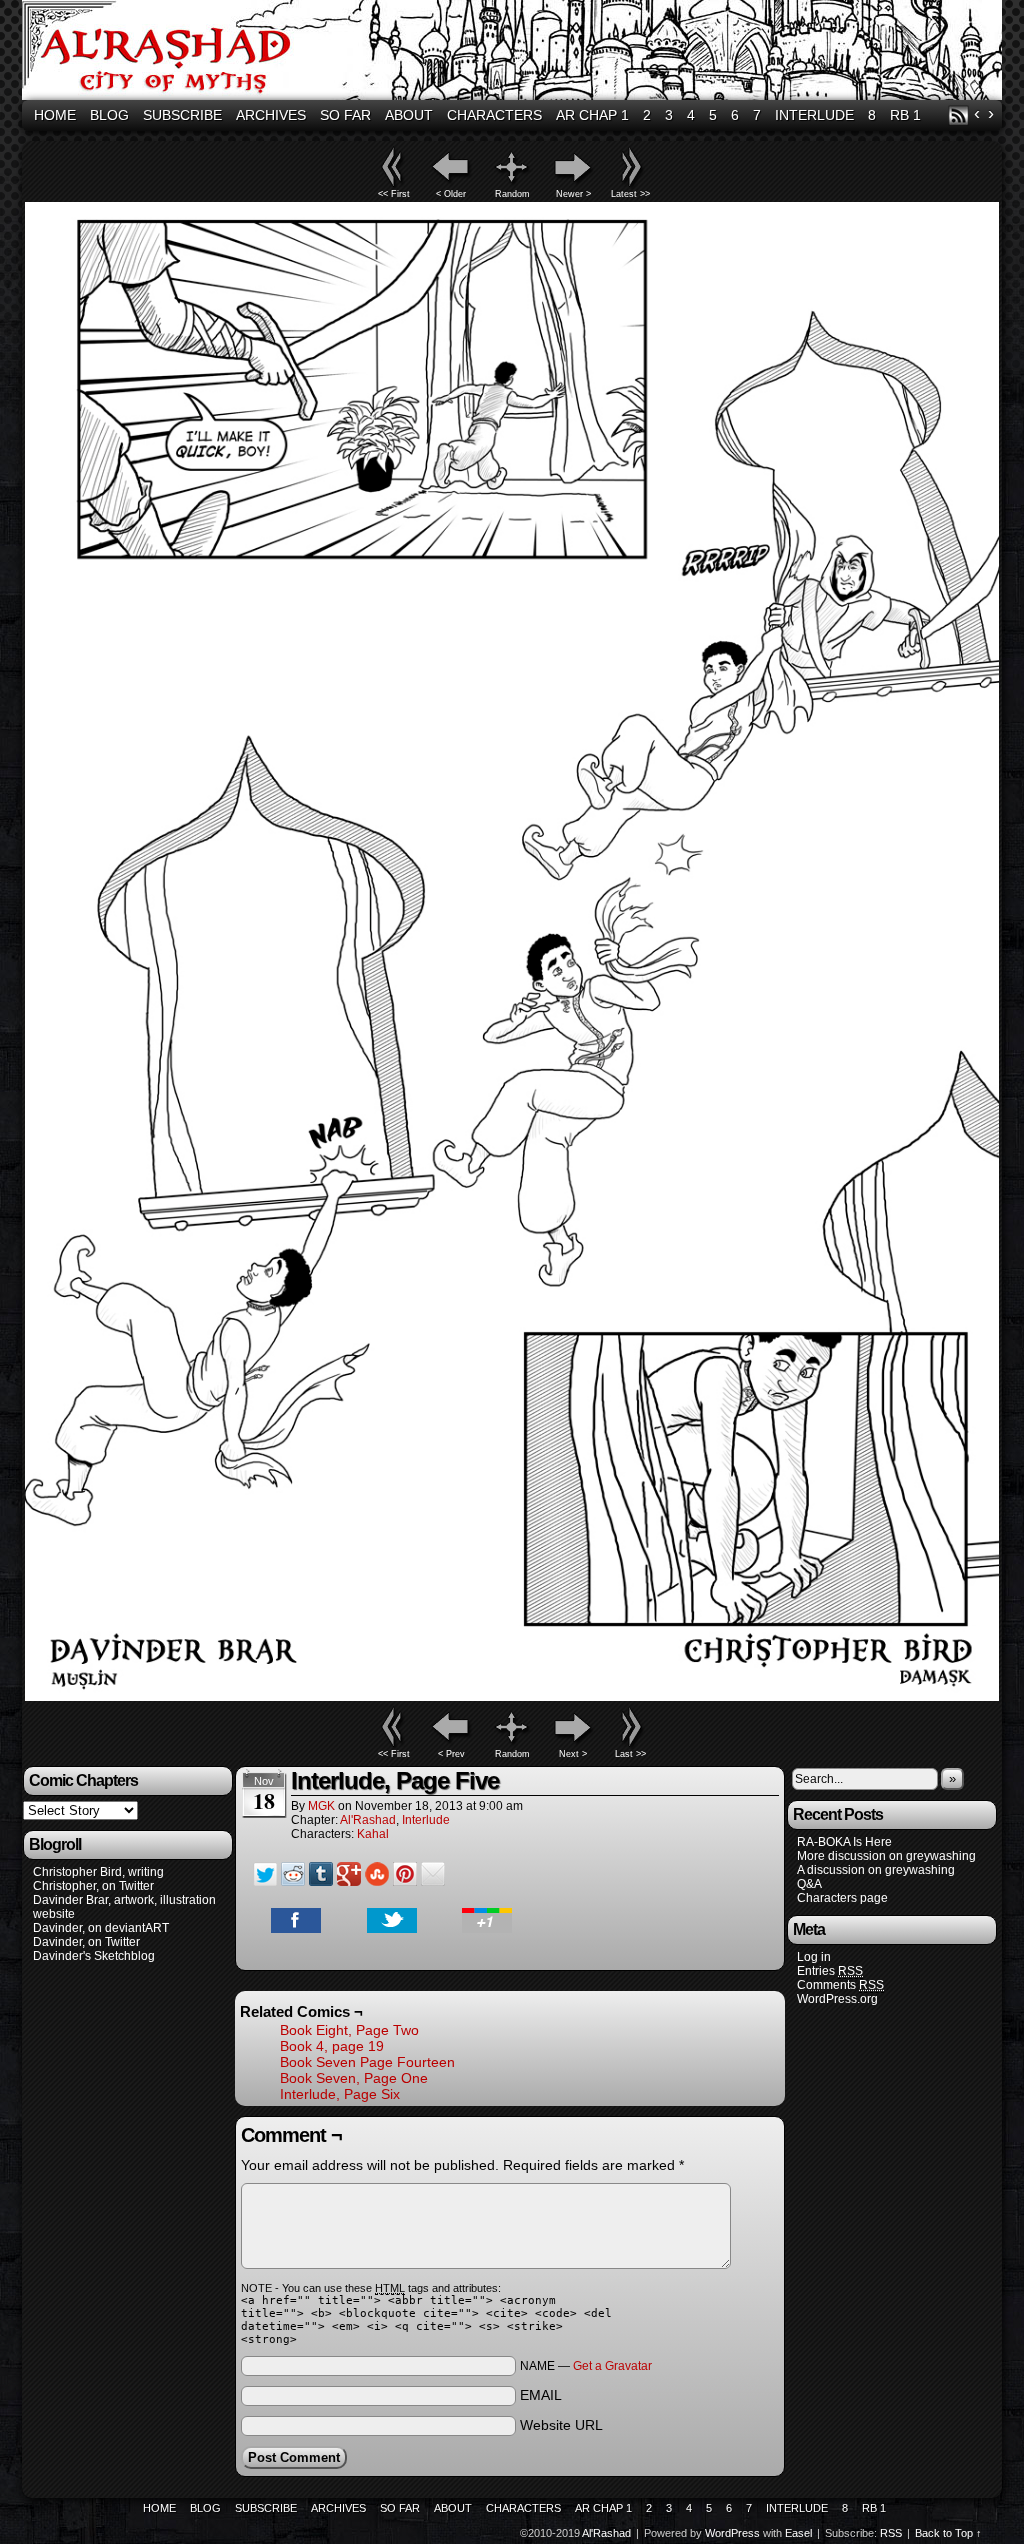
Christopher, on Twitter (93, 1886)
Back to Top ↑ (948, 2533)
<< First (394, 194)
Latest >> (630, 194)
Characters (494, 115)
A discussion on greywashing (876, 1870)
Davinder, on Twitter (86, 1942)
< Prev (451, 1754)
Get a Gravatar (612, 2366)
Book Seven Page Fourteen (367, 2062)
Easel (798, 2533)
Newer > (573, 194)
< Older (451, 194)
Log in (814, 1957)
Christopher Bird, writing (98, 1872)
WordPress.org (837, 1999)
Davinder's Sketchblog (94, 1956)
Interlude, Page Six (340, 2094)
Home (55, 115)
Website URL (561, 2425)
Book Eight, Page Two (349, 2030)
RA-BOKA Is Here (844, 1842)
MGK (321, 1806)
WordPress (732, 2533)
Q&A (809, 1884)
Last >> (630, 1754)
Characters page (842, 1898)
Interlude (814, 115)
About (409, 115)
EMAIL (541, 2395)
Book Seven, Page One (354, 2078)
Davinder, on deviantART (101, 1928)
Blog (109, 115)
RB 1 (905, 115)
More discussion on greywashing (886, 1856)
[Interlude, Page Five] (512, 1696)
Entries (830, 1971)
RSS (958, 115)
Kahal (373, 1834)
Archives (271, 115)
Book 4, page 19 (332, 2046)
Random (512, 194)
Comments (840, 1985)
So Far (345, 115)
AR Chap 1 (592, 115)
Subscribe (182, 115)
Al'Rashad (515, 52)
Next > (573, 1754)
